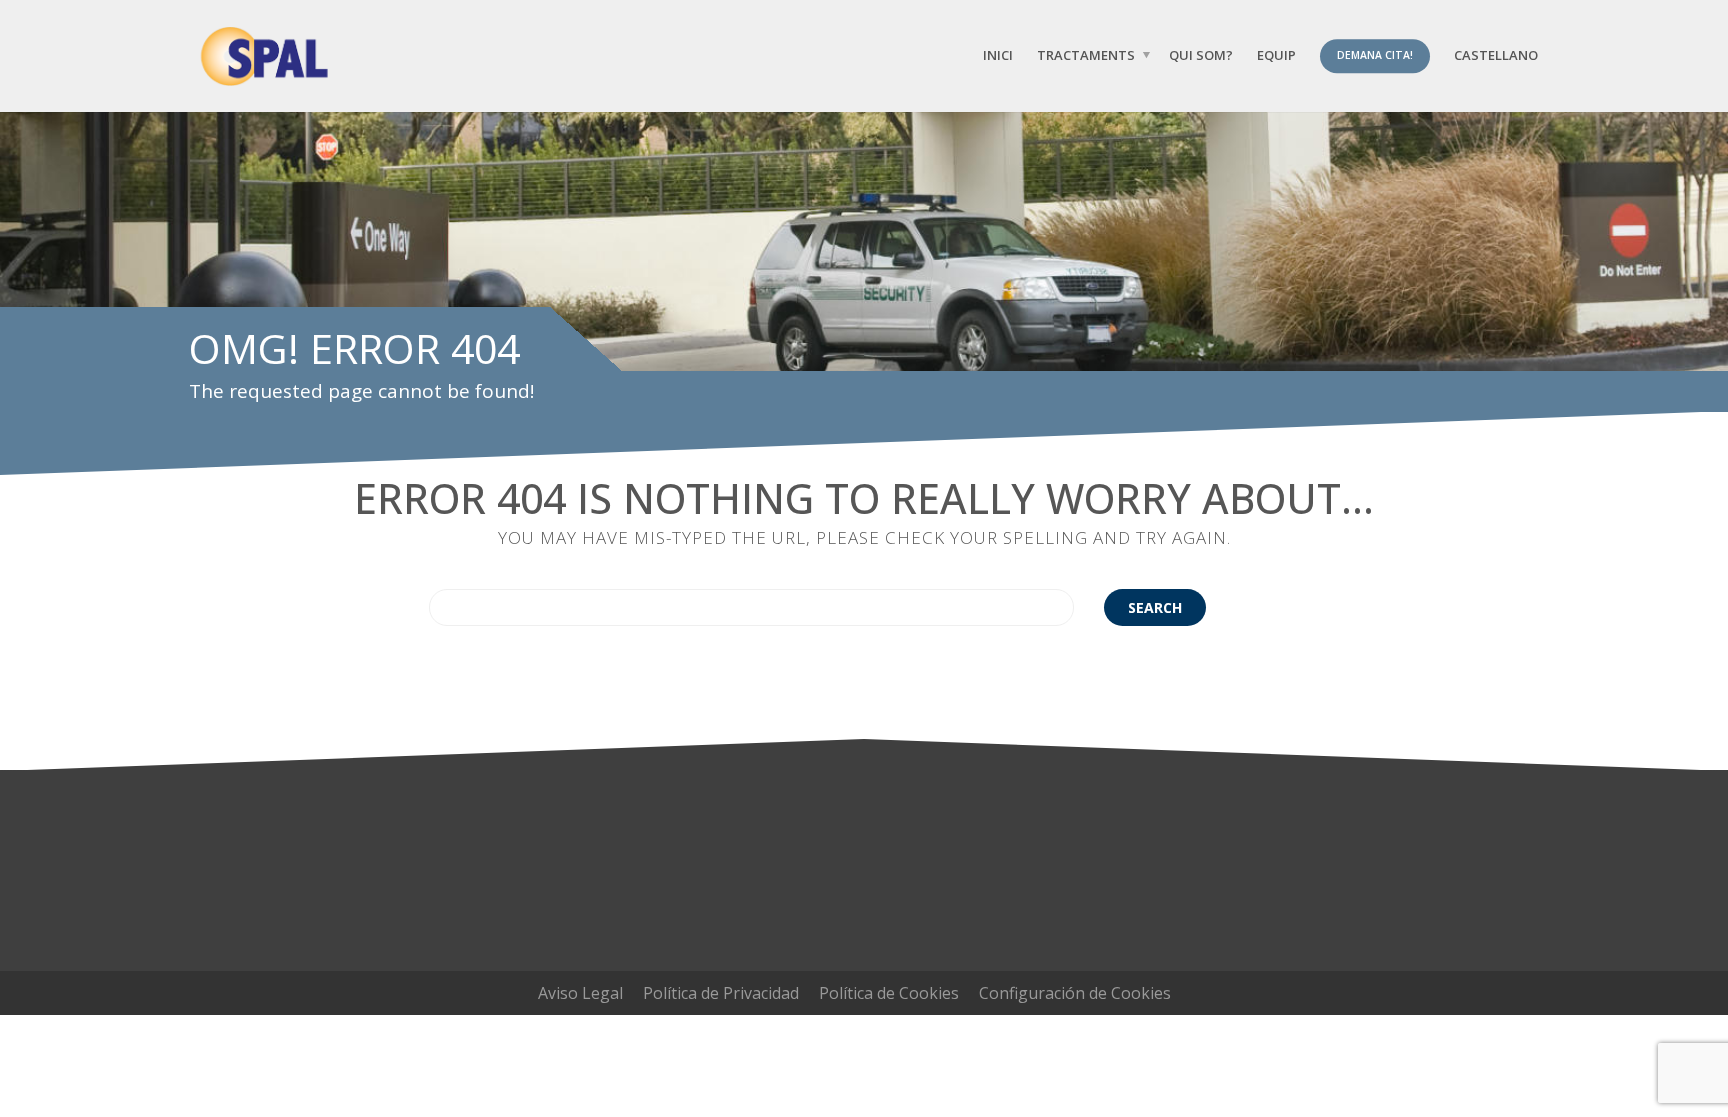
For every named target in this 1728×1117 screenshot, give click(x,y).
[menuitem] (1496, 55)
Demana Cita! (1375, 55)
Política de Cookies (889, 993)
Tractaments (1086, 55)
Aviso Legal (580, 993)
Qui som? (1201, 55)
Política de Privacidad (721, 993)
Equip (1276, 55)
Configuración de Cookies (1075, 993)
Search (1155, 607)
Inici (998, 55)
